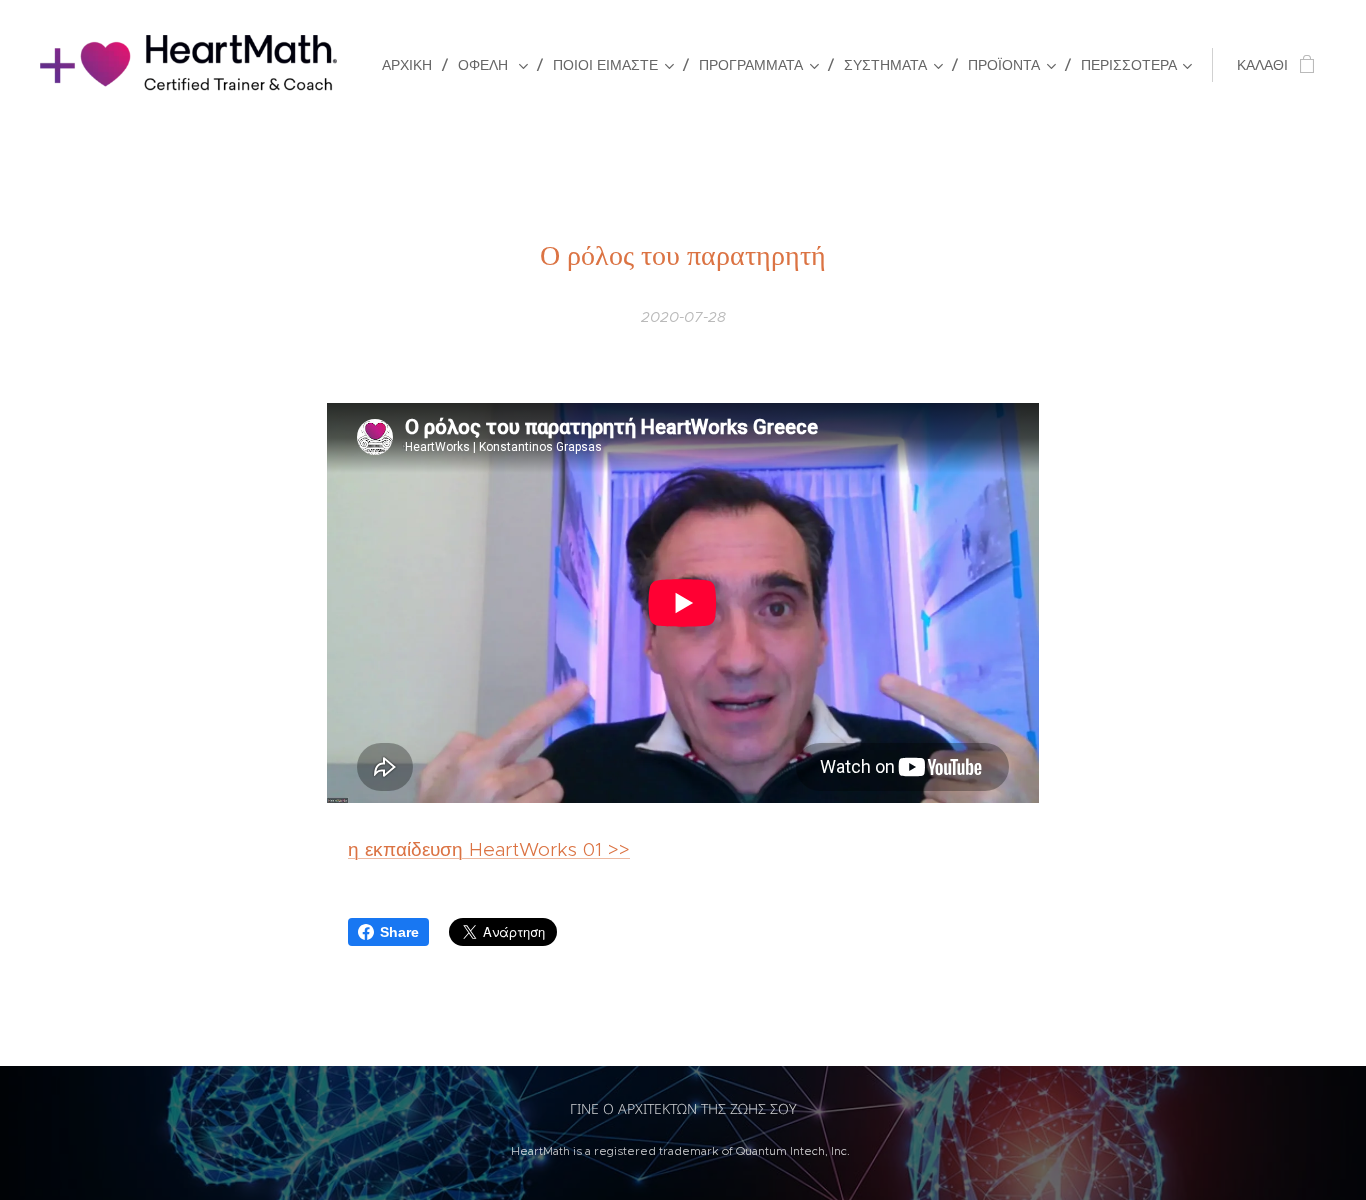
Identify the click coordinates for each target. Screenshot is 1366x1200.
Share (399, 932)
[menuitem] (412, 65)
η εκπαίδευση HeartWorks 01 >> (489, 849)
